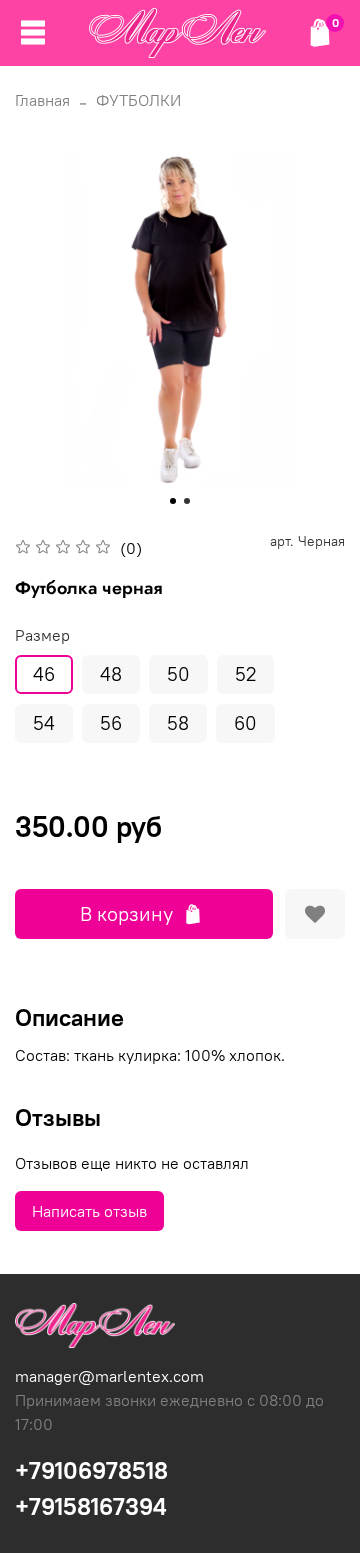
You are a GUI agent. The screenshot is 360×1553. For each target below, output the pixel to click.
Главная (42, 100)
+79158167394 (91, 1506)
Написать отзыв (89, 1211)
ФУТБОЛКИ (138, 100)
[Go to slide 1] (173, 501)
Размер (42, 635)
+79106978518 (91, 1470)
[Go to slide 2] (187, 501)
